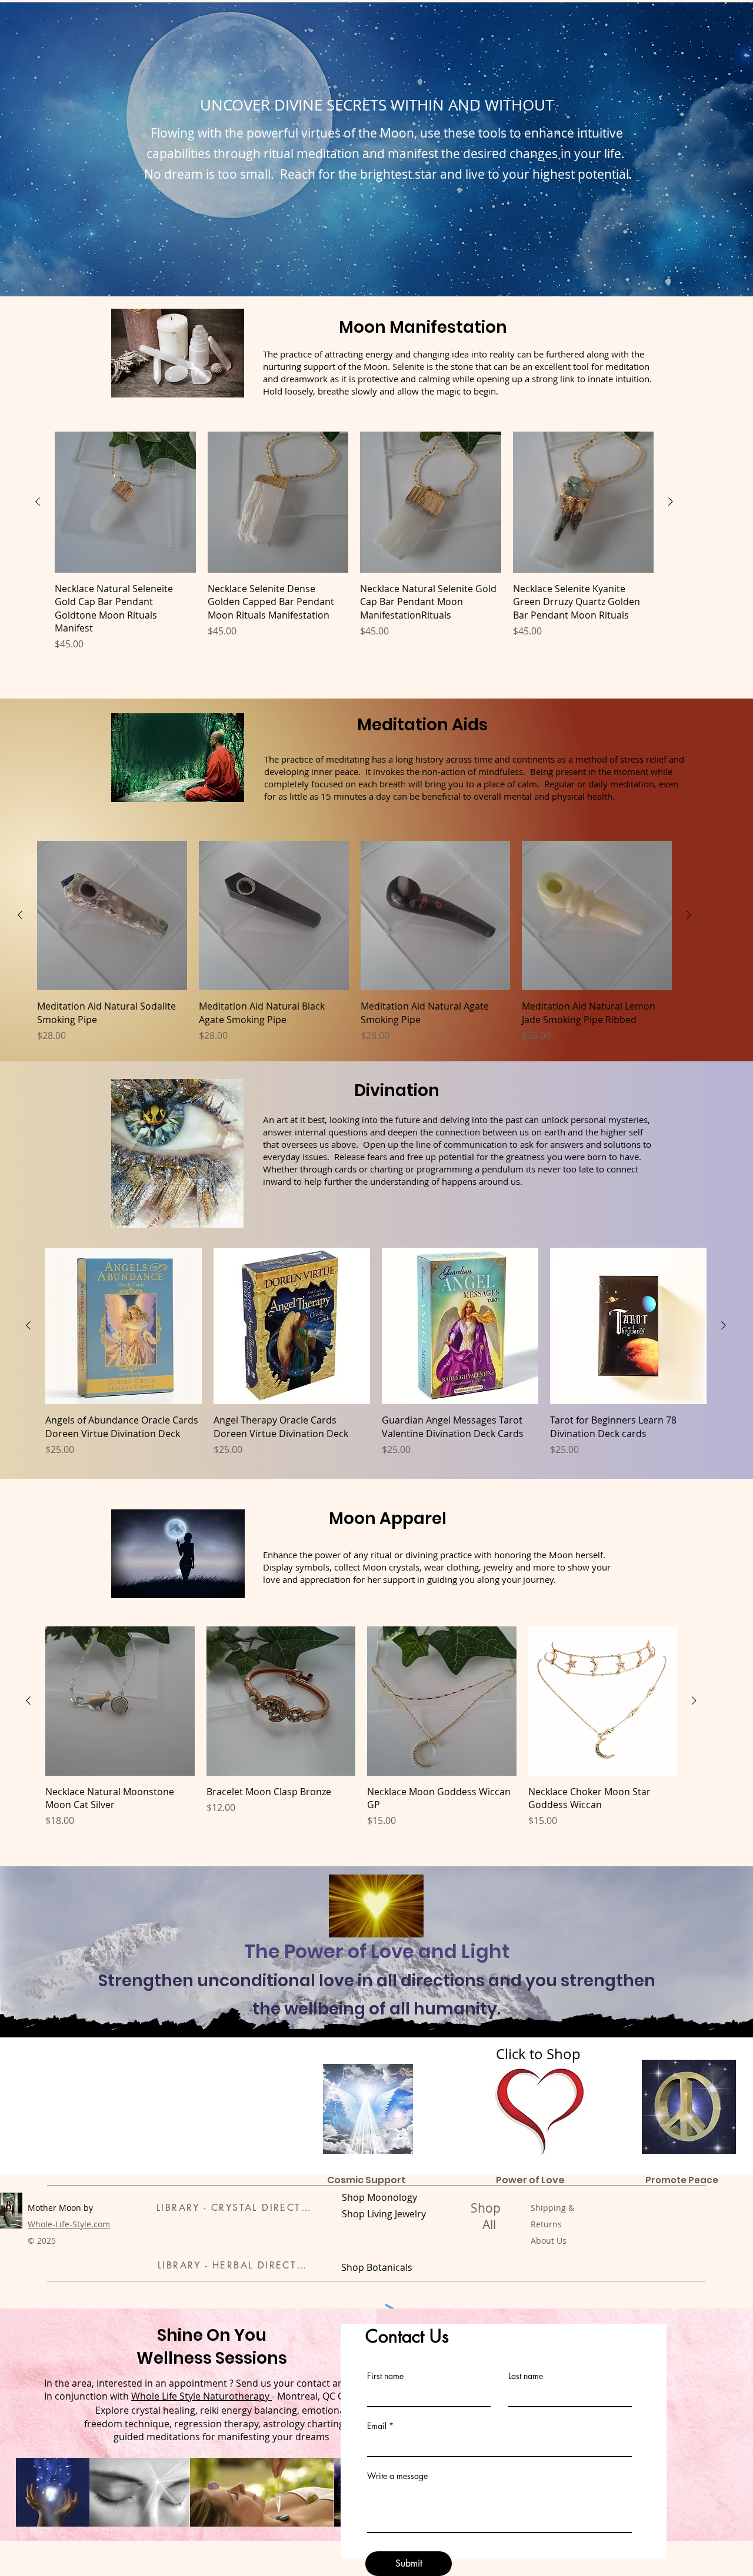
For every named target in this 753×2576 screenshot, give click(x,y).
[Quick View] (125, 502)
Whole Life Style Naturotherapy (201, 2396)
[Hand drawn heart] (542, 2111)
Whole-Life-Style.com (69, 2224)
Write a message (397, 2476)
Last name (526, 2376)
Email (377, 2426)
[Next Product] (671, 502)
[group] (354, 541)
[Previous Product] (38, 502)
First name (385, 2376)
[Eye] (368, 2109)
